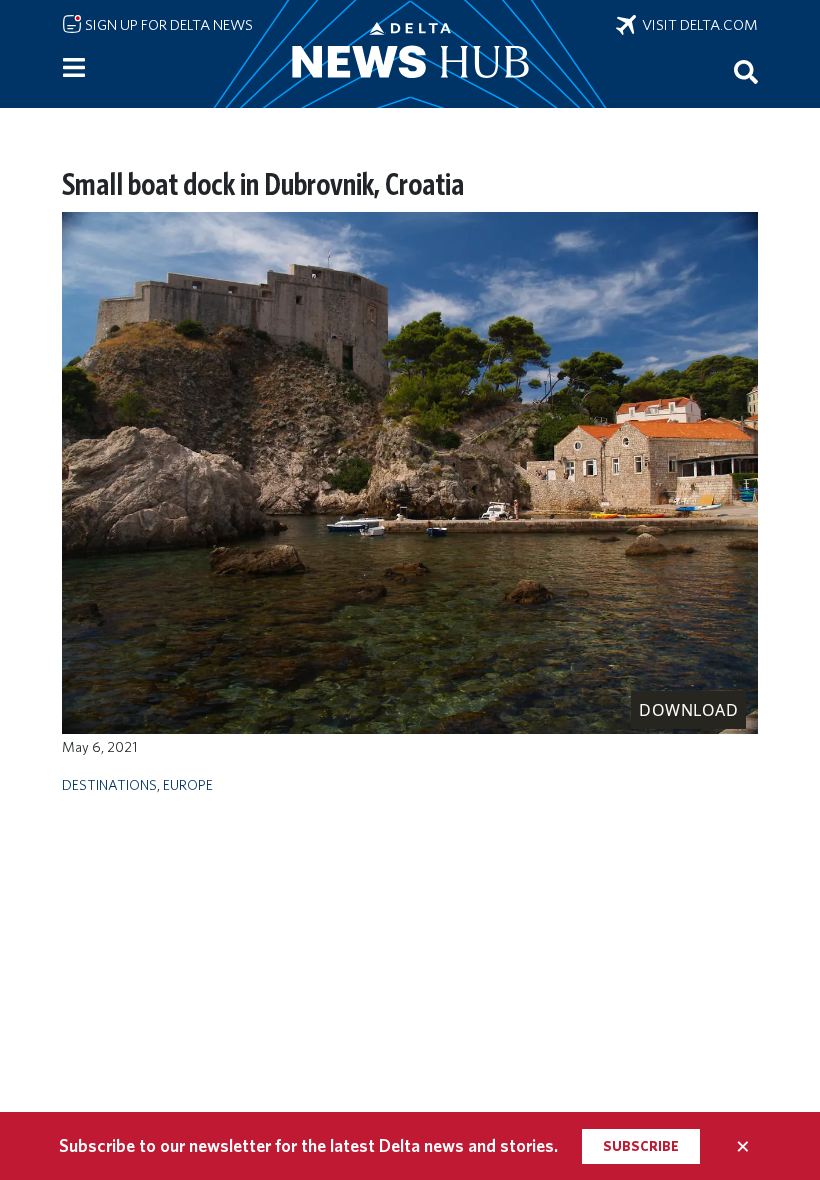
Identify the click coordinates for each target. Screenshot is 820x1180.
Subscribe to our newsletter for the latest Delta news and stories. (308, 1145)
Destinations (109, 784)
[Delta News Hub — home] (410, 54)
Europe (188, 784)
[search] (746, 71)
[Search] (746, 71)
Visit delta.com (697, 25)
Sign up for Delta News (167, 25)
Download (688, 710)
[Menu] (74, 68)
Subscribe (641, 1146)
